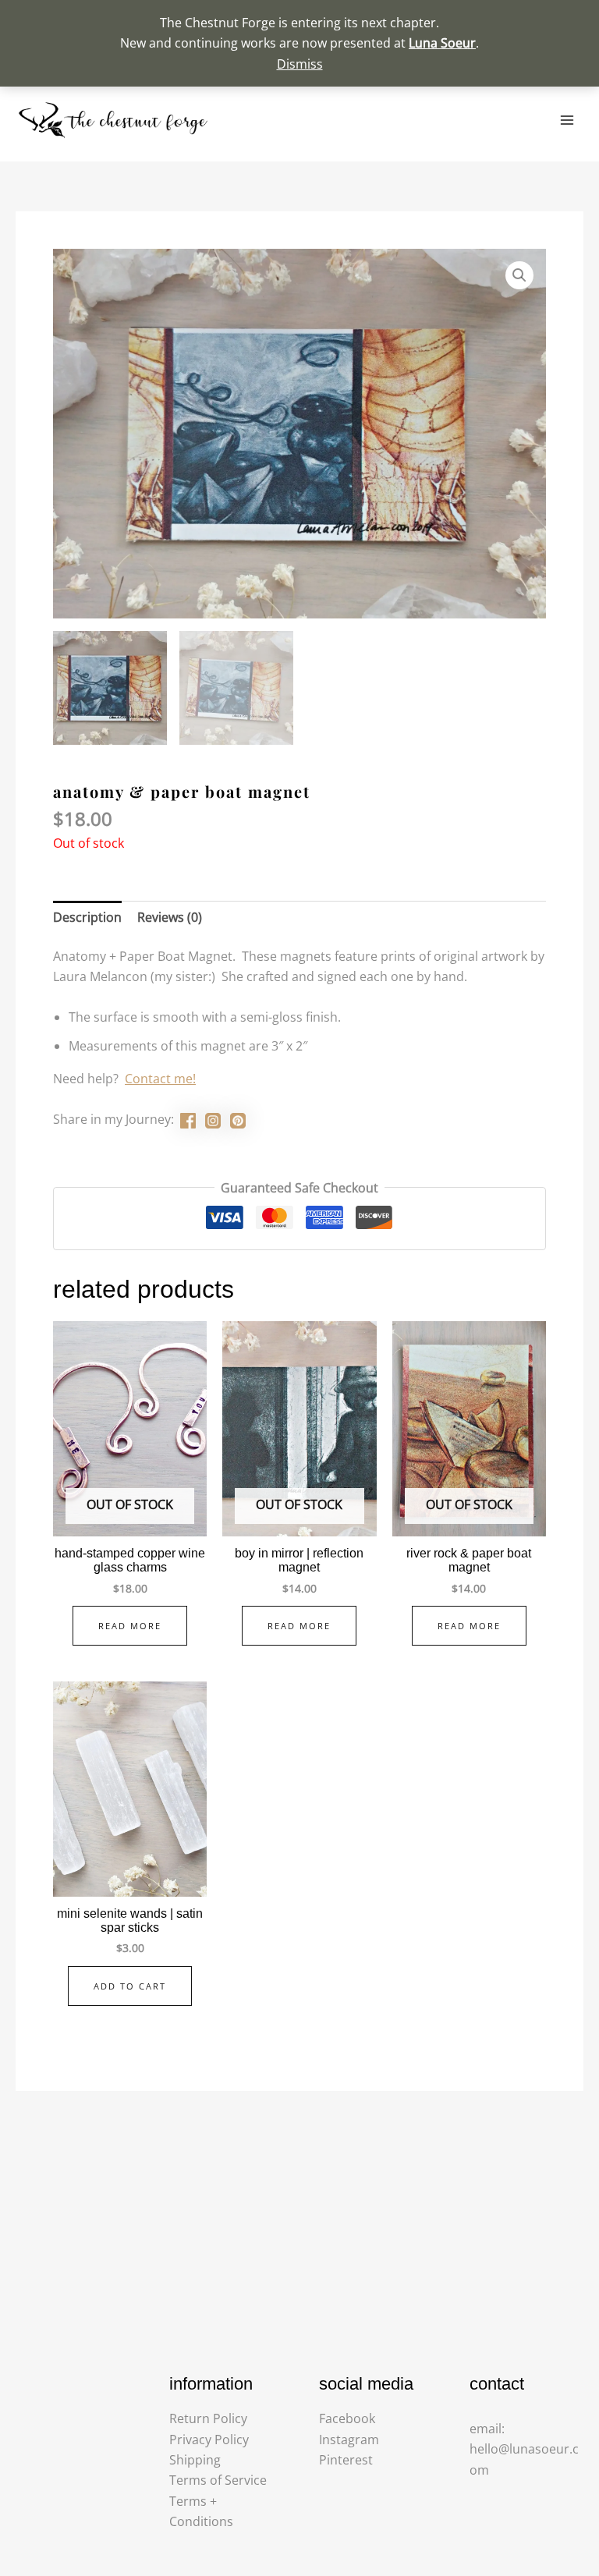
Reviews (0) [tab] (170, 917)
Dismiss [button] (300, 64)
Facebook (347, 2418)
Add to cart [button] (130, 1986)
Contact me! (160, 1079)
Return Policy (208, 2418)
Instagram (349, 2440)
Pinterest (346, 2460)
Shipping (195, 2460)
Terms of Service (218, 2480)
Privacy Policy (209, 2440)
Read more (130, 1626)
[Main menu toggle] (567, 120)
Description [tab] (87, 917)
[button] (519, 275)
